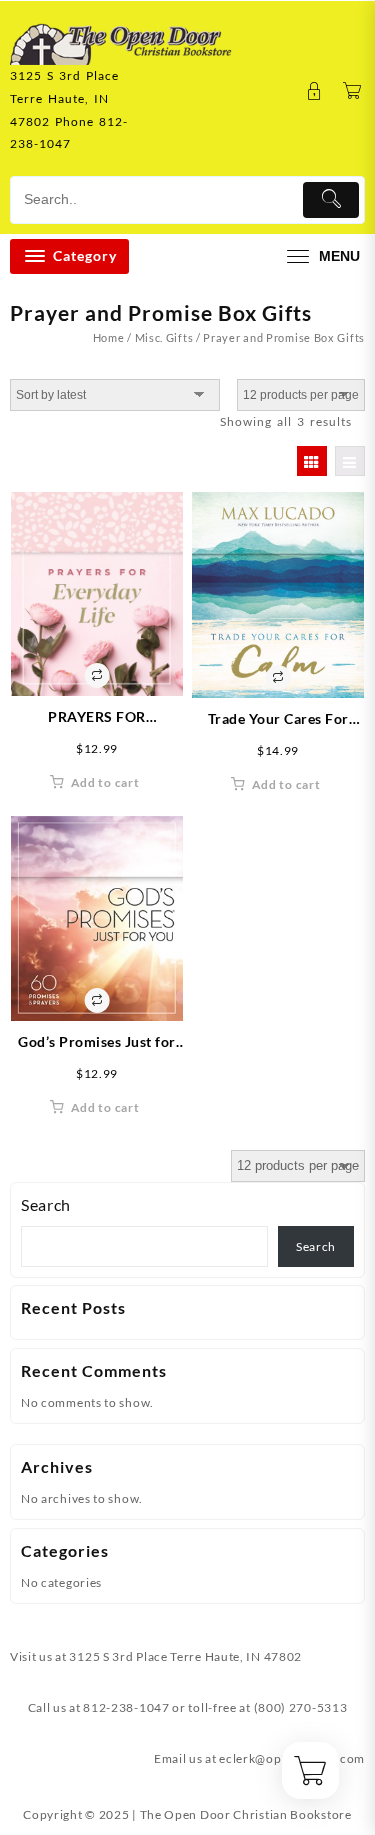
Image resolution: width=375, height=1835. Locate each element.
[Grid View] (312, 461)
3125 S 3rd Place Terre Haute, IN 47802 (185, 1656)
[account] (314, 91)
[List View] (350, 461)
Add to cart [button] (105, 782)
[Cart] (352, 91)
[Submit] (331, 200)
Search (46, 1204)
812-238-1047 (126, 1707)
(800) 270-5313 (301, 1707)
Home (109, 337)
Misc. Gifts (164, 337)
